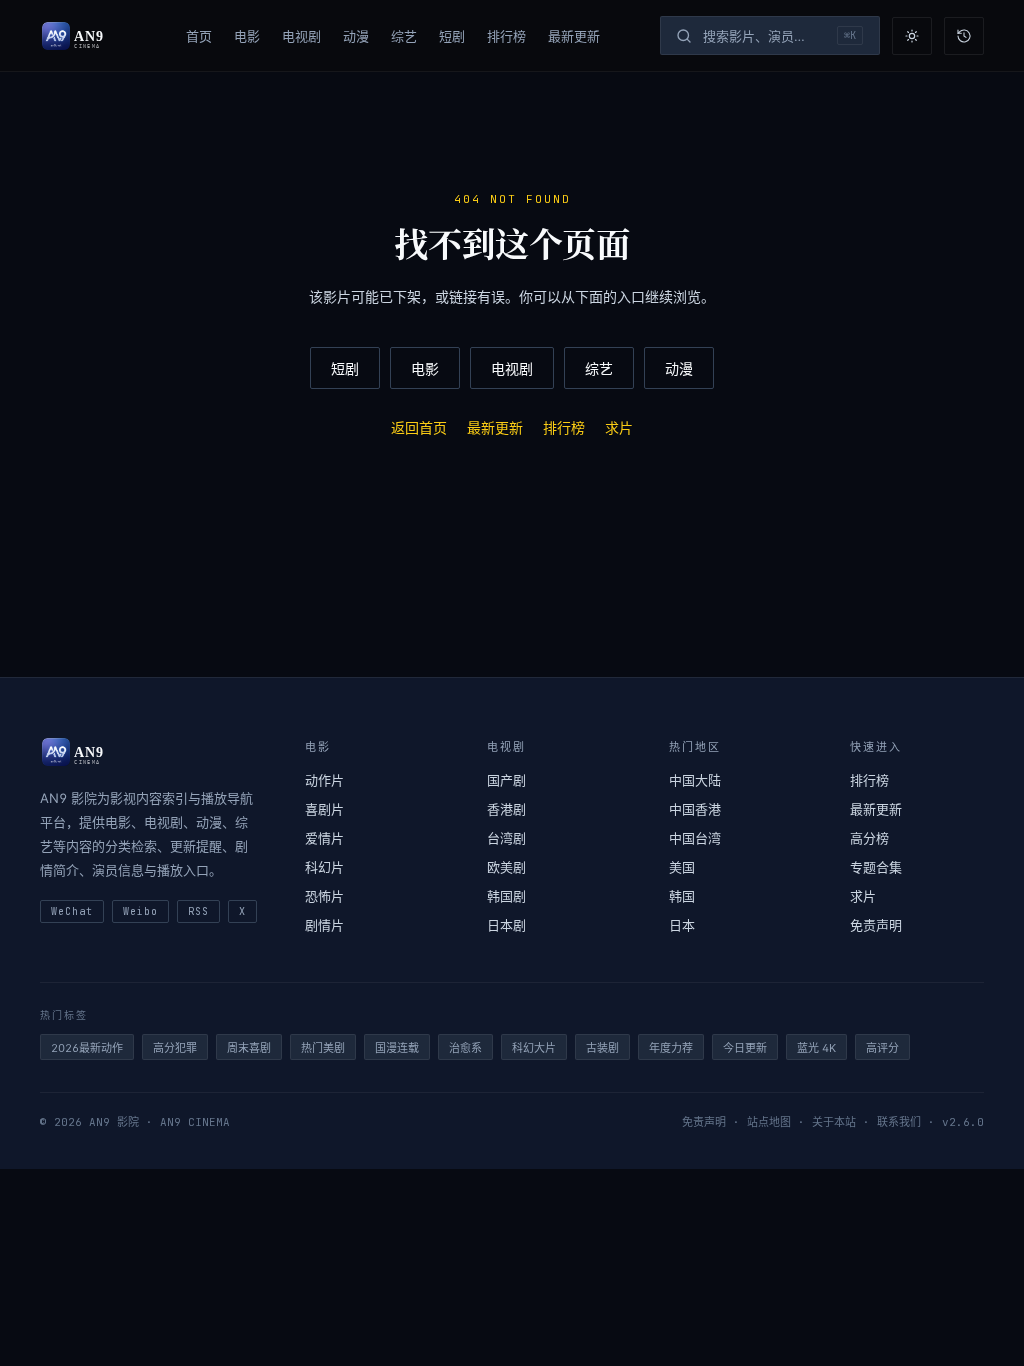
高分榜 (869, 838)
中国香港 (695, 809)
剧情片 (324, 925)
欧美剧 (506, 867)
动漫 (356, 36)
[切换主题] (912, 36)
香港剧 (506, 809)
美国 (682, 867)
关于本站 (834, 1122)
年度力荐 (671, 1048)
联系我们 (899, 1122)
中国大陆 (695, 780)
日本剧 (506, 925)
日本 (682, 925)
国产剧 (506, 780)
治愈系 (465, 1048)
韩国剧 (506, 896)
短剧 (452, 36)
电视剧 (301, 36)
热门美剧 (323, 1048)
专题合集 (876, 867)
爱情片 (324, 838)
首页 (199, 36)
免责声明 (876, 925)
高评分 (882, 1048)
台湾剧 (506, 838)
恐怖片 (324, 896)
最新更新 (574, 36)
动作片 (324, 780)
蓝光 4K (816, 1048)
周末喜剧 (249, 1048)
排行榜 (506, 36)
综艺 (404, 36)
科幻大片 (534, 1048)
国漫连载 (397, 1048)
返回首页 (419, 427)
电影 (247, 36)
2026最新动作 (87, 1048)
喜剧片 (324, 809)
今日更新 (745, 1048)
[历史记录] (964, 36)
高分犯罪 (175, 1048)
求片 (619, 427)
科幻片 (324, 867)
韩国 (682, 896)
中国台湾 (695, 838)
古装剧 (602, 1048)
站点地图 (769, 1122)
